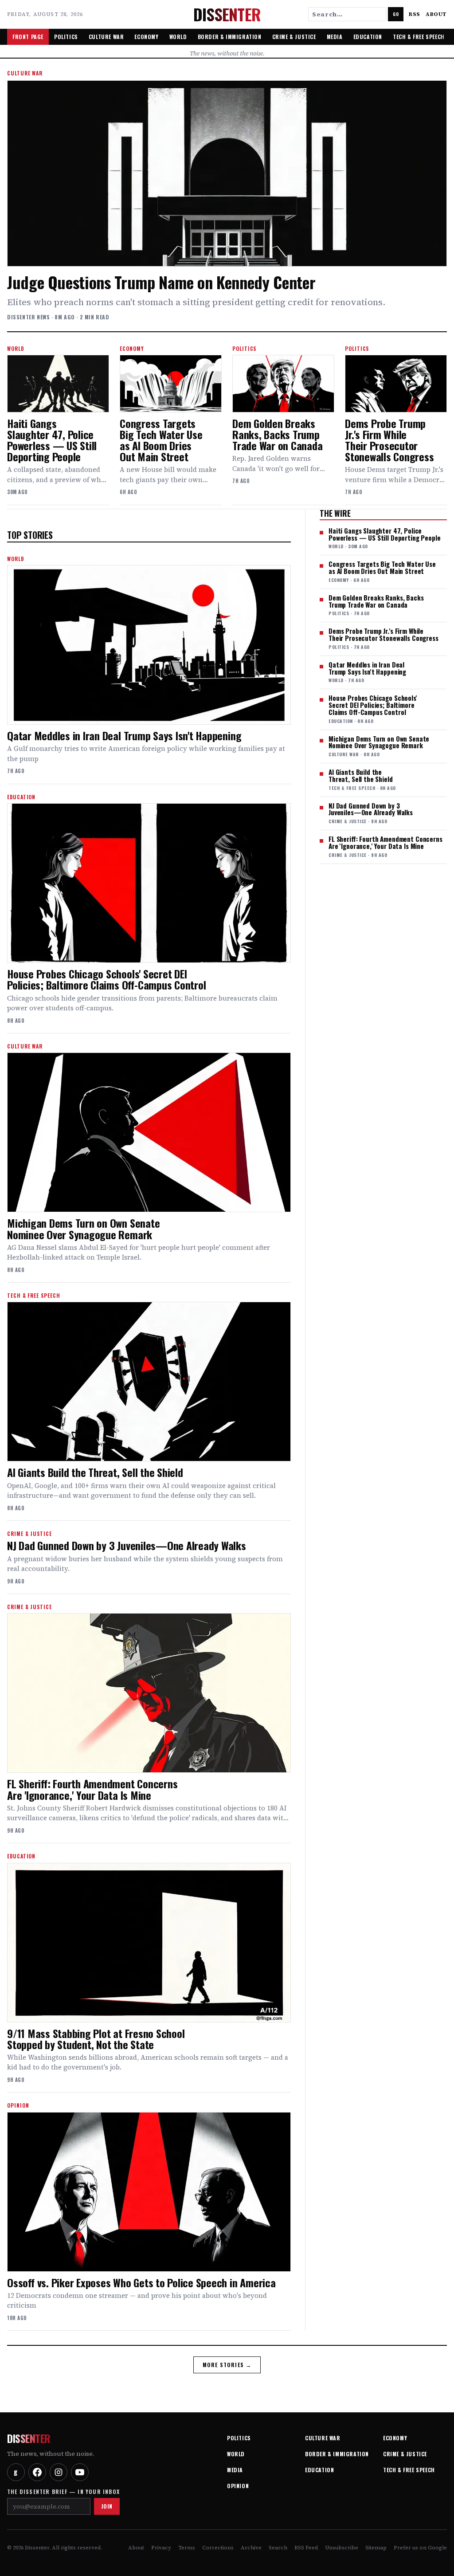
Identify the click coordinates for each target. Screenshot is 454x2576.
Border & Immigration (230, 37)
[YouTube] (80, 2472)
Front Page (28, 37)
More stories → (227, 2365)
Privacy (161, 2548)
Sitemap (376, 2548)
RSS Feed (306, 2548)
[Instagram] (59, 2472)
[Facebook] (37, 2472)
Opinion (238, 2486)
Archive (251, 2548)
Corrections (218, 2548)
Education (368, 37)
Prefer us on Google (420, 2548)
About (436, 14)
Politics (66, 37)
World (178, 37)
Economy (146, 37)
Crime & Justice (294, 37)
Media (335, 37)
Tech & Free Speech (419, 37)
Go (396, 14)
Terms (187, 2548)
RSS (415, 14)
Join (107, 2506)
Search (278, 2548)
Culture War (106, 37)
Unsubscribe (342, 2548)
